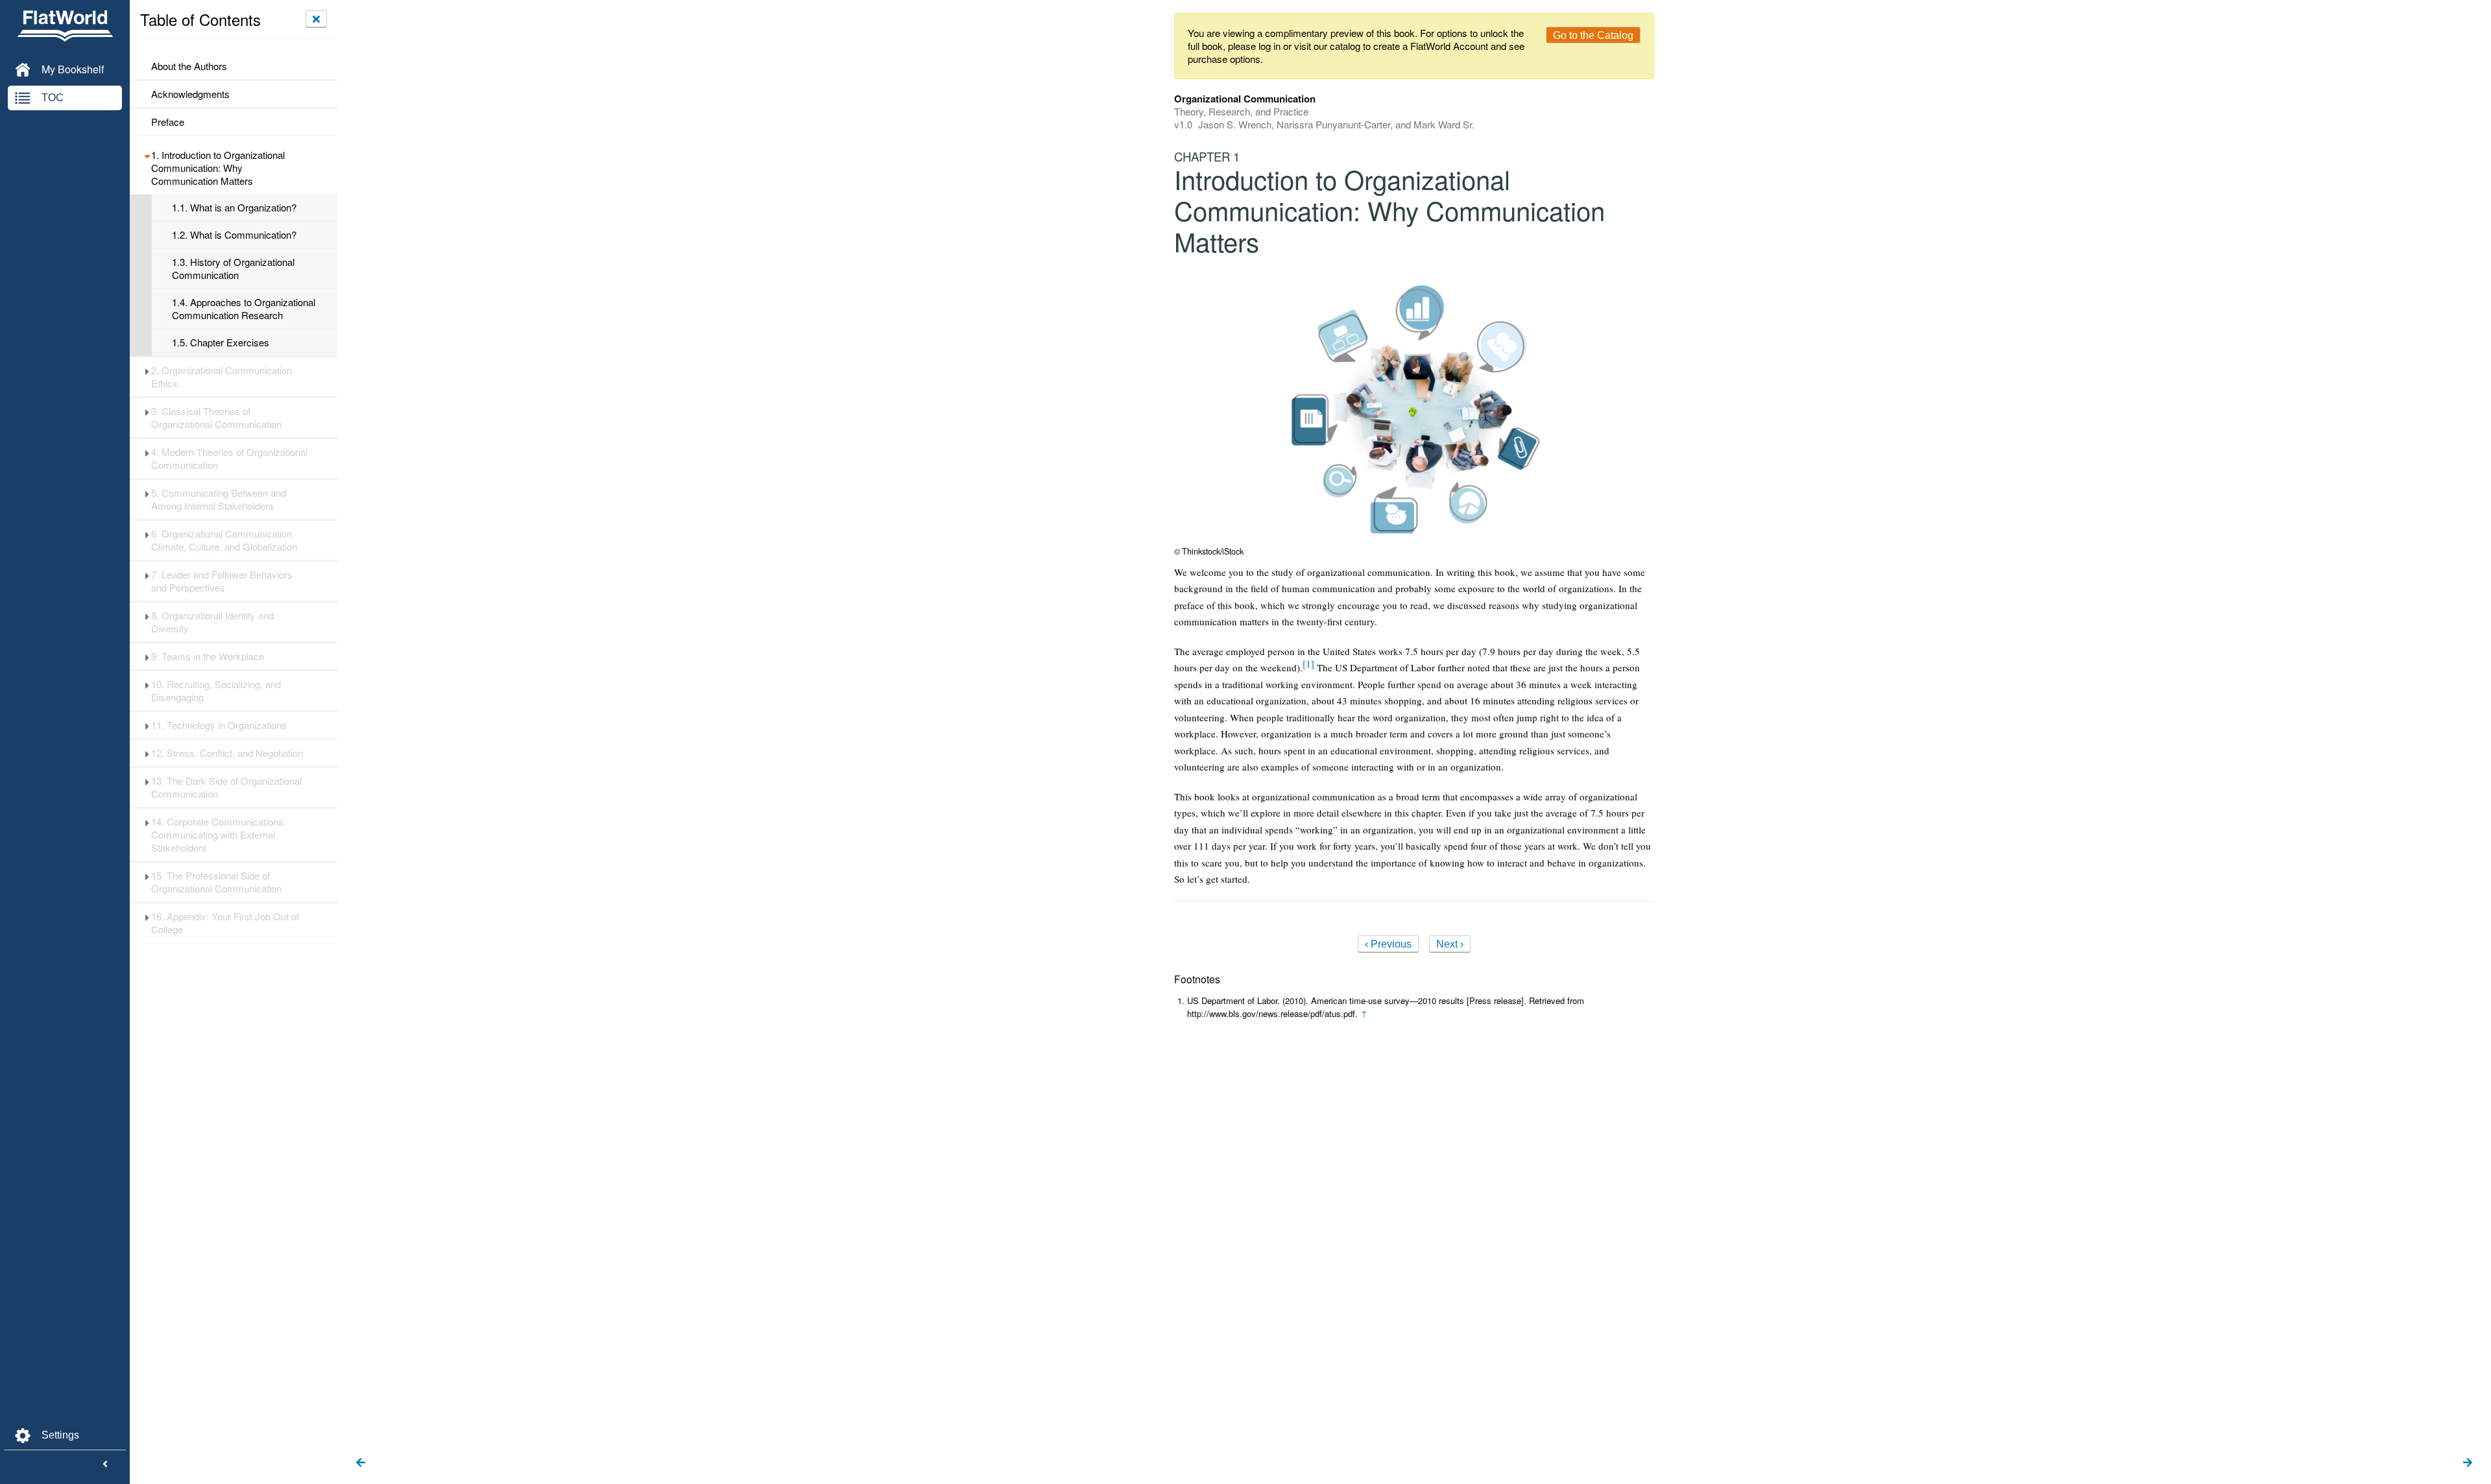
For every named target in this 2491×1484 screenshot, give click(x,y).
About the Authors (189, 66)
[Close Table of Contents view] (316, 19)
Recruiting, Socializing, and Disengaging (216, 691)
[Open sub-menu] (147, 155)
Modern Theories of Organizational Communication (229, 459)
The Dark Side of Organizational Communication (226, 787)
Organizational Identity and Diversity (212, 622)
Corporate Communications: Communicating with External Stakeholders (219, 835)
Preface (168, 122)
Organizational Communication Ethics (222, 377)
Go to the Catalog (1593, 35)
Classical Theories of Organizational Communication (216, 418)
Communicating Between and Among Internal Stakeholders (219, 499)
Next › (1450, 944)
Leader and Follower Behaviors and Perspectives (222, 581)
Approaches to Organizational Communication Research (244, 309)
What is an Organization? (234, 208)
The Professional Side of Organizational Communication (216, 882)
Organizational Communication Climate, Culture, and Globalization (224, 540)
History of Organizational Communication (233, 269)
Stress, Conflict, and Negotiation (227, 753)
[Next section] (2468, 1463)
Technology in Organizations (219, 725)
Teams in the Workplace (208, 656)
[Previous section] (361, 1463)
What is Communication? (234, 235)
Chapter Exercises (221, 342)
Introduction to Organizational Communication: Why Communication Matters (218, 168)
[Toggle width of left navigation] (105, 1465)
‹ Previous (1388, 944)
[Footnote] (1308, 664)
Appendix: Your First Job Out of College (225, 923)
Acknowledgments (190, 94)
